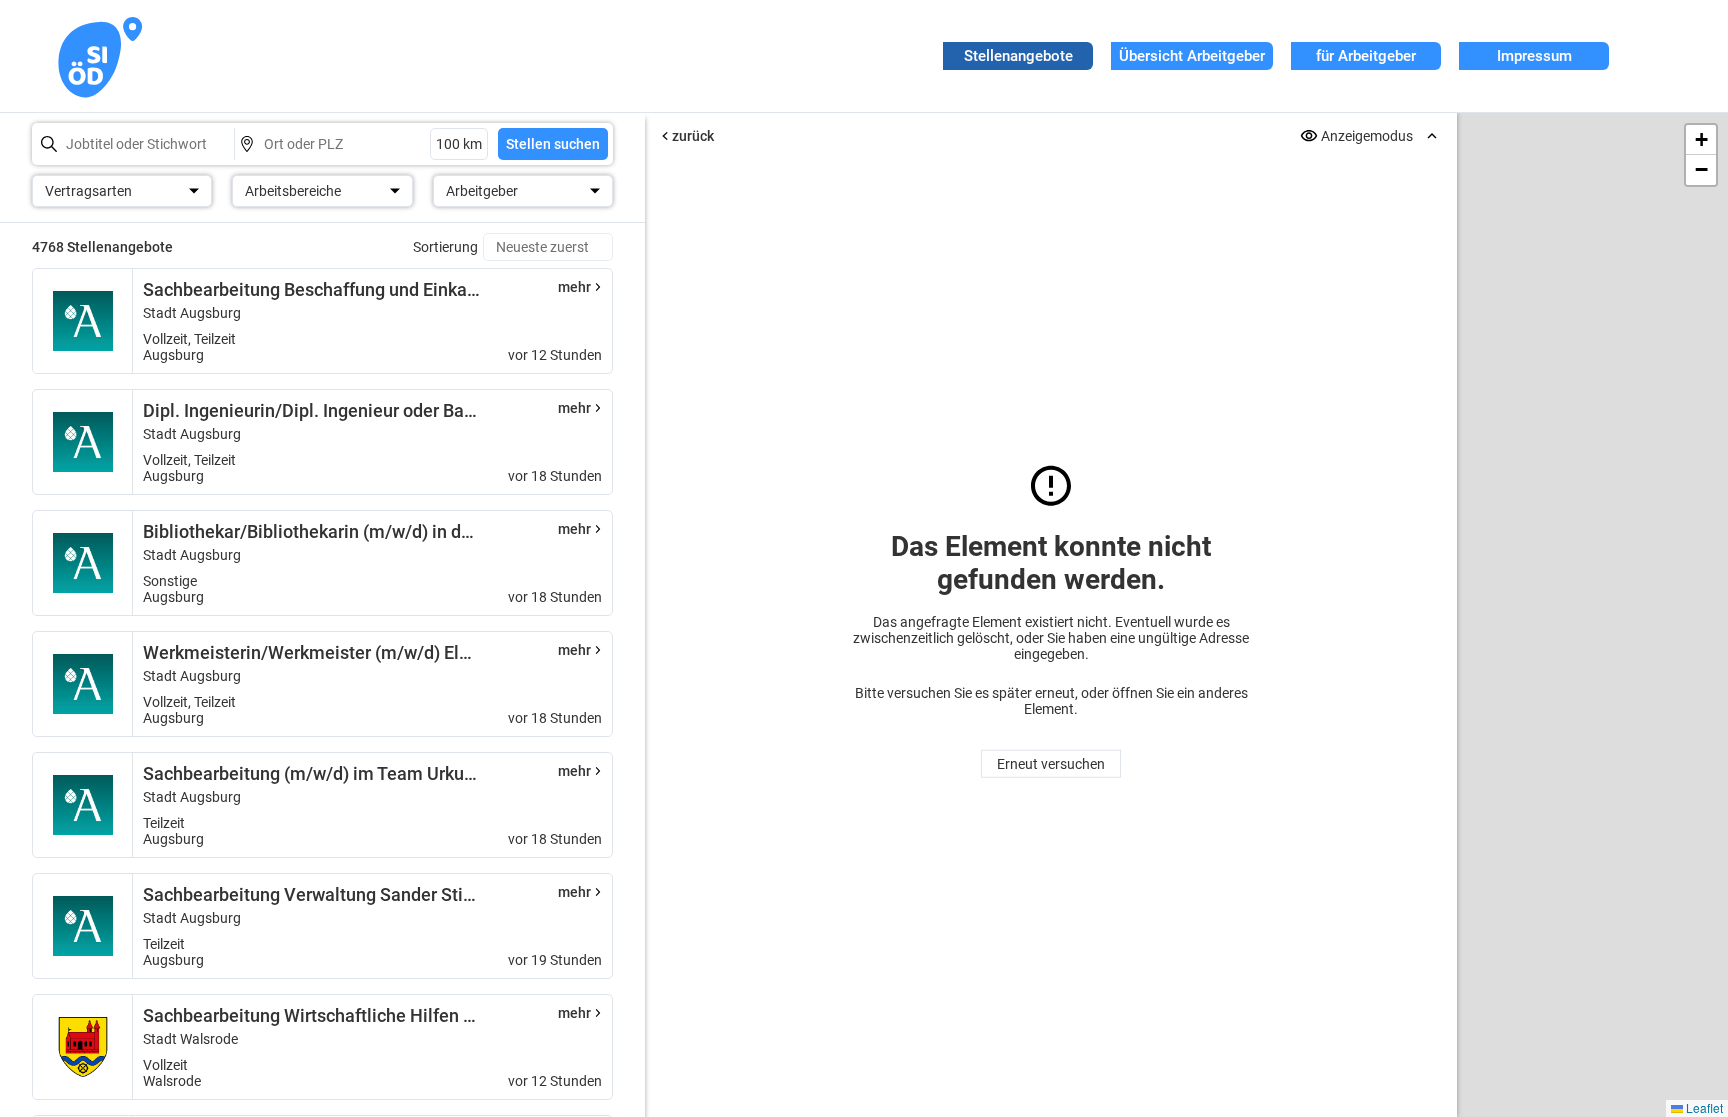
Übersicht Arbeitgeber (1192, 56)
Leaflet (1703, 1107)
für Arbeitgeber (1366, 56)
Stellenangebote (1018, 56)
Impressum (1534, 56)
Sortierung (445, 247)
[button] (1701, 140)
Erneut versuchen (1051, 764)
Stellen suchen (553, 144)
